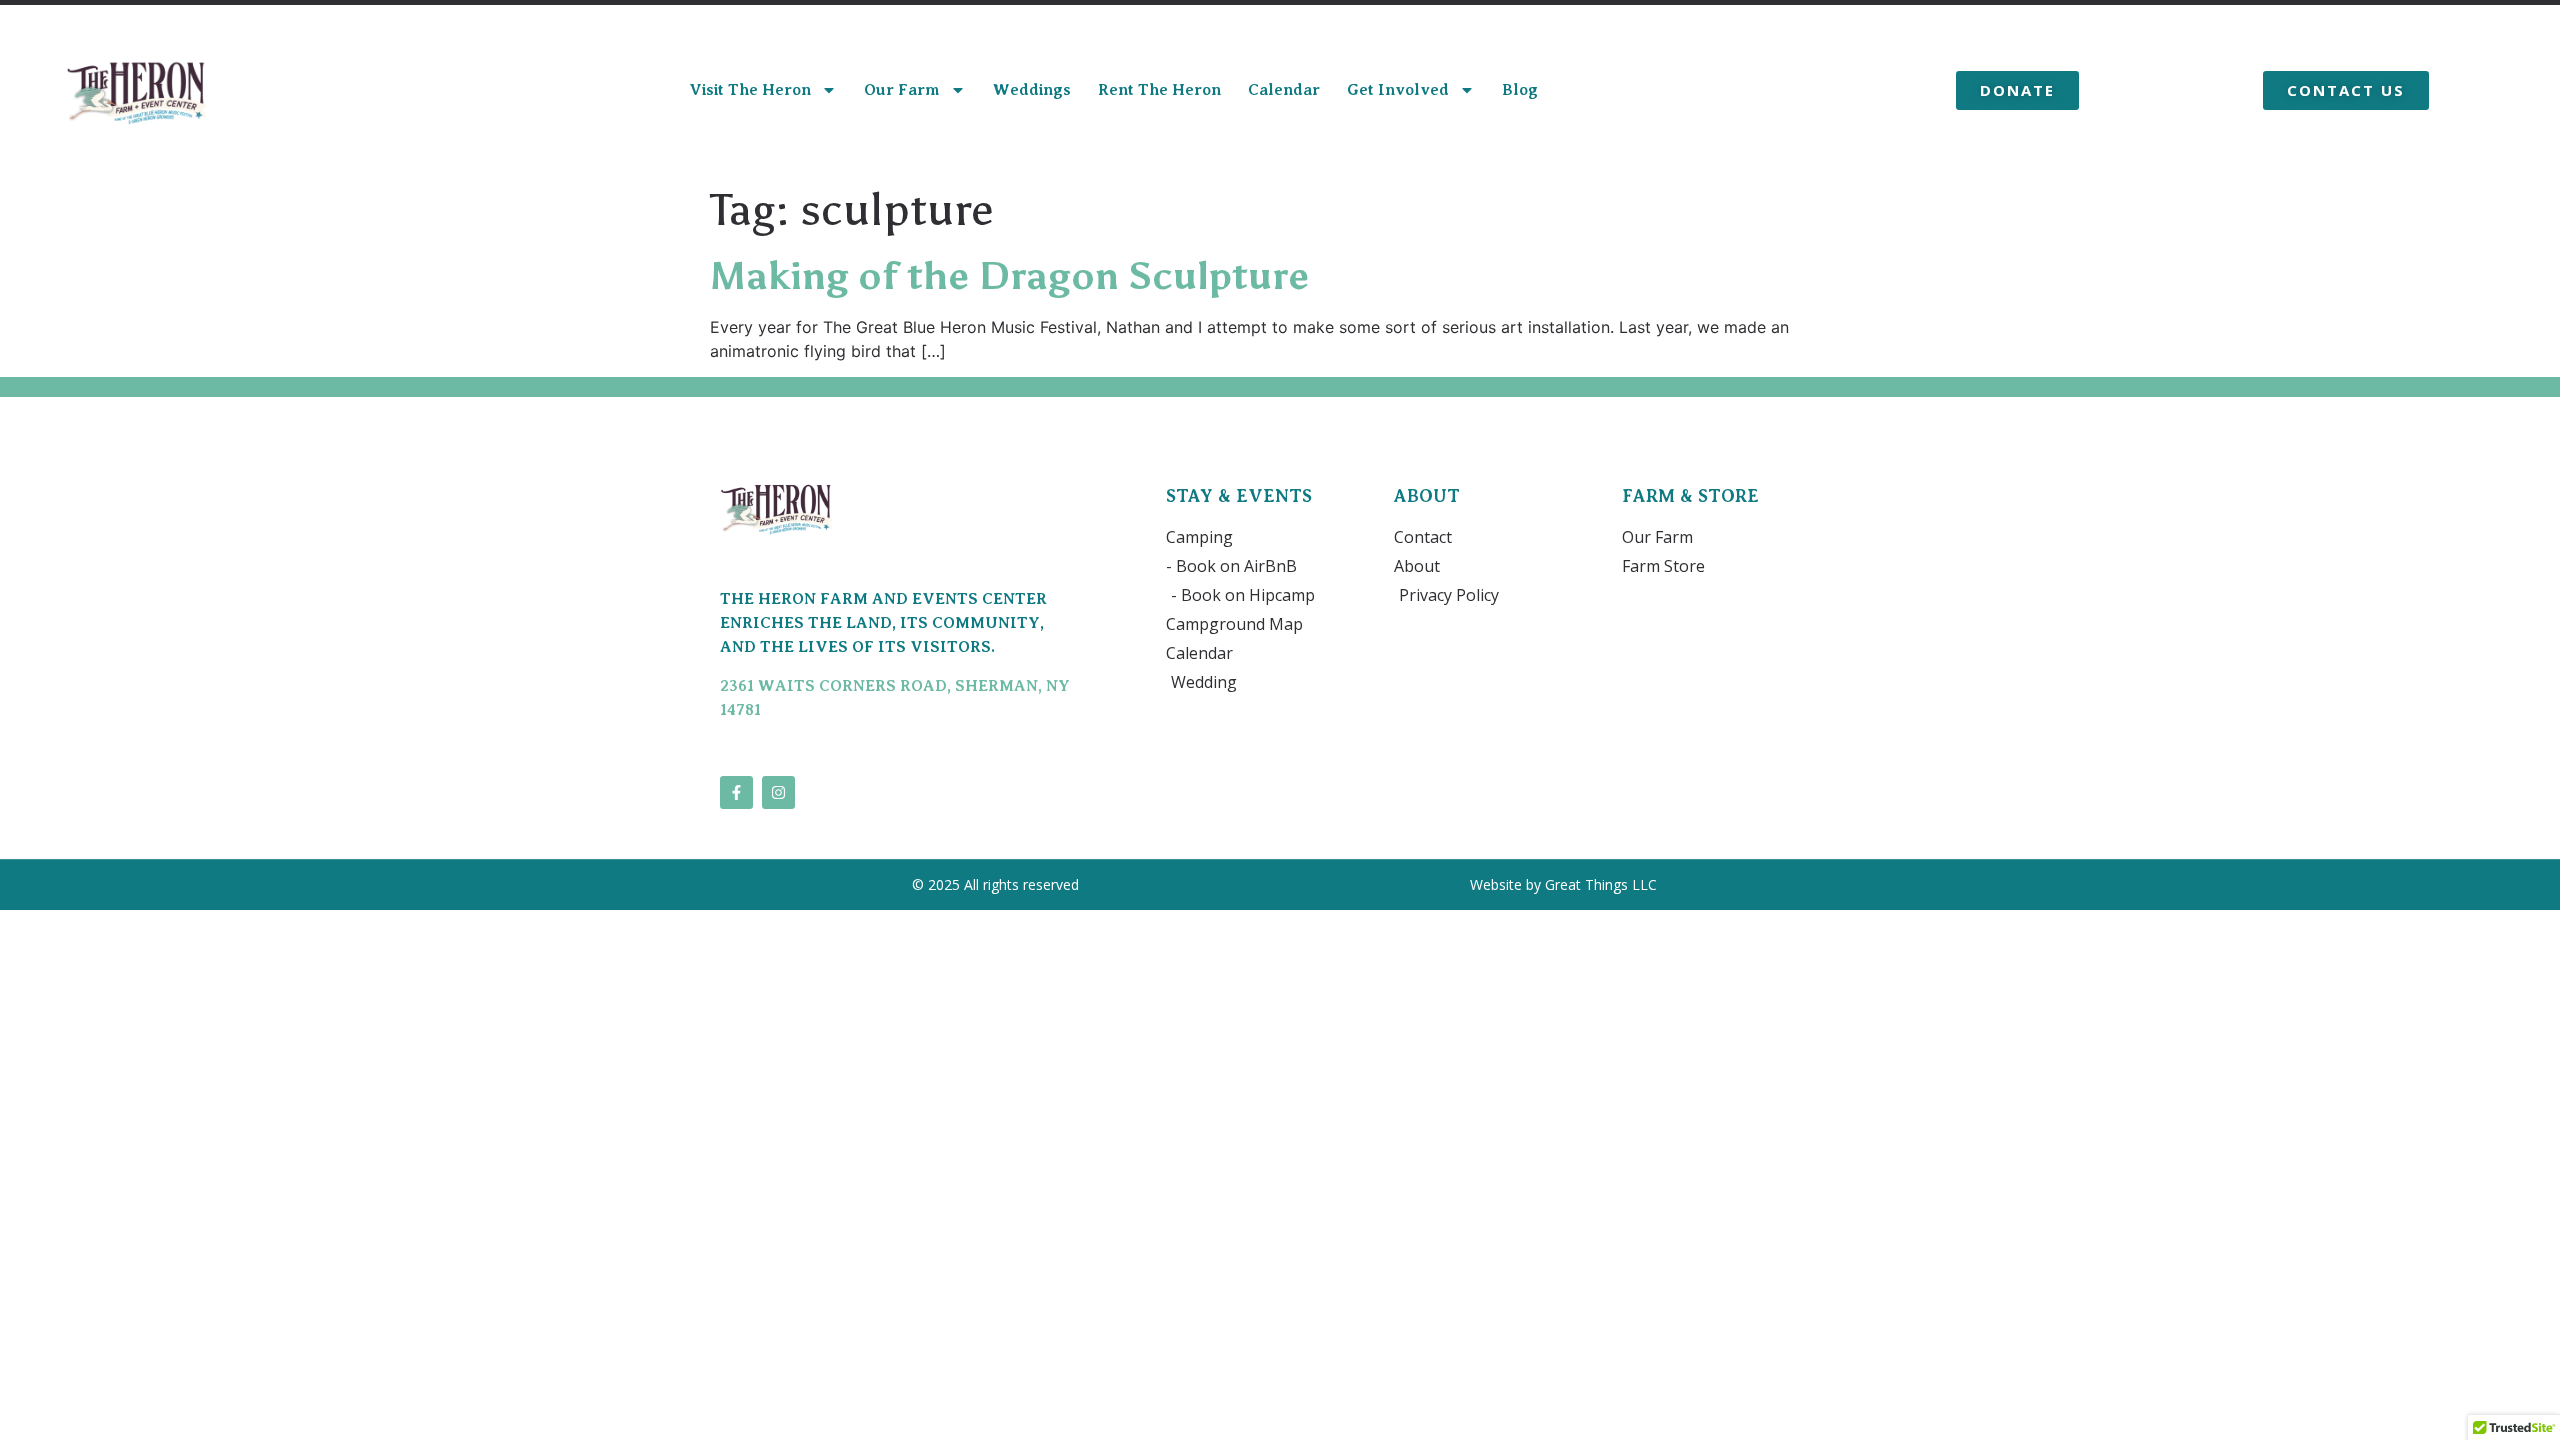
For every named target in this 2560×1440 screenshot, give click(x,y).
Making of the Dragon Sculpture (1009, 276)
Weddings (1032, 90)
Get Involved (1398, 90)
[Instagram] (778, 792)
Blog (1520, 90)
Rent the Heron (1159, 90)
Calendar (1284, 90)
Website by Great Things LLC (1565, 884)
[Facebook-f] (736, 792)
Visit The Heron (750, 90)
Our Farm (902, 90)
